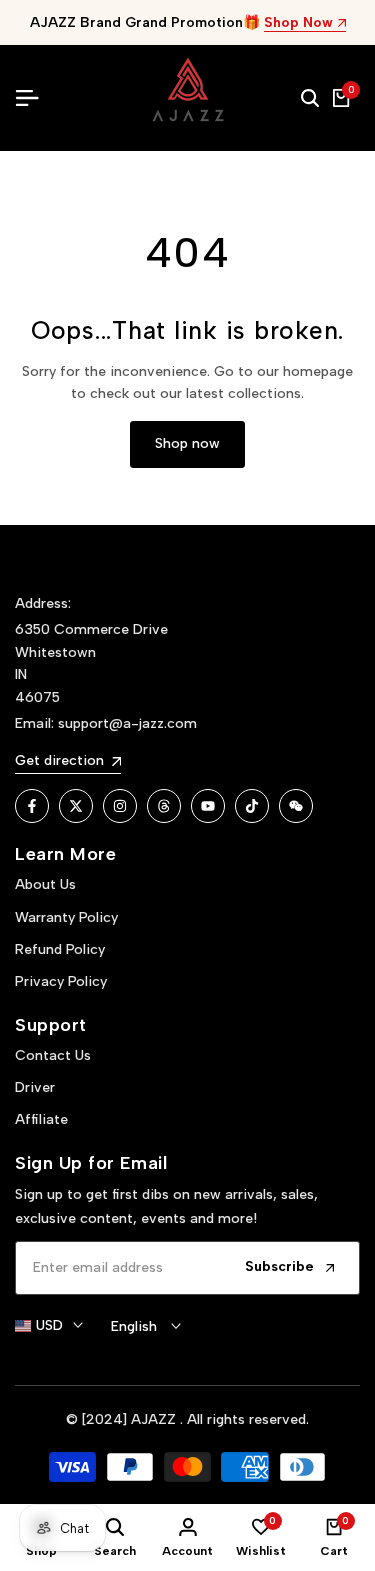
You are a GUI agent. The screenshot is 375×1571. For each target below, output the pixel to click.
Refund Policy (60, 949)
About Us (45, 884)
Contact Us (53, 1055)
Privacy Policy (61, 981)
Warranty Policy (66, 917)
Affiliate (41, 1119)
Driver (35, 1087)
